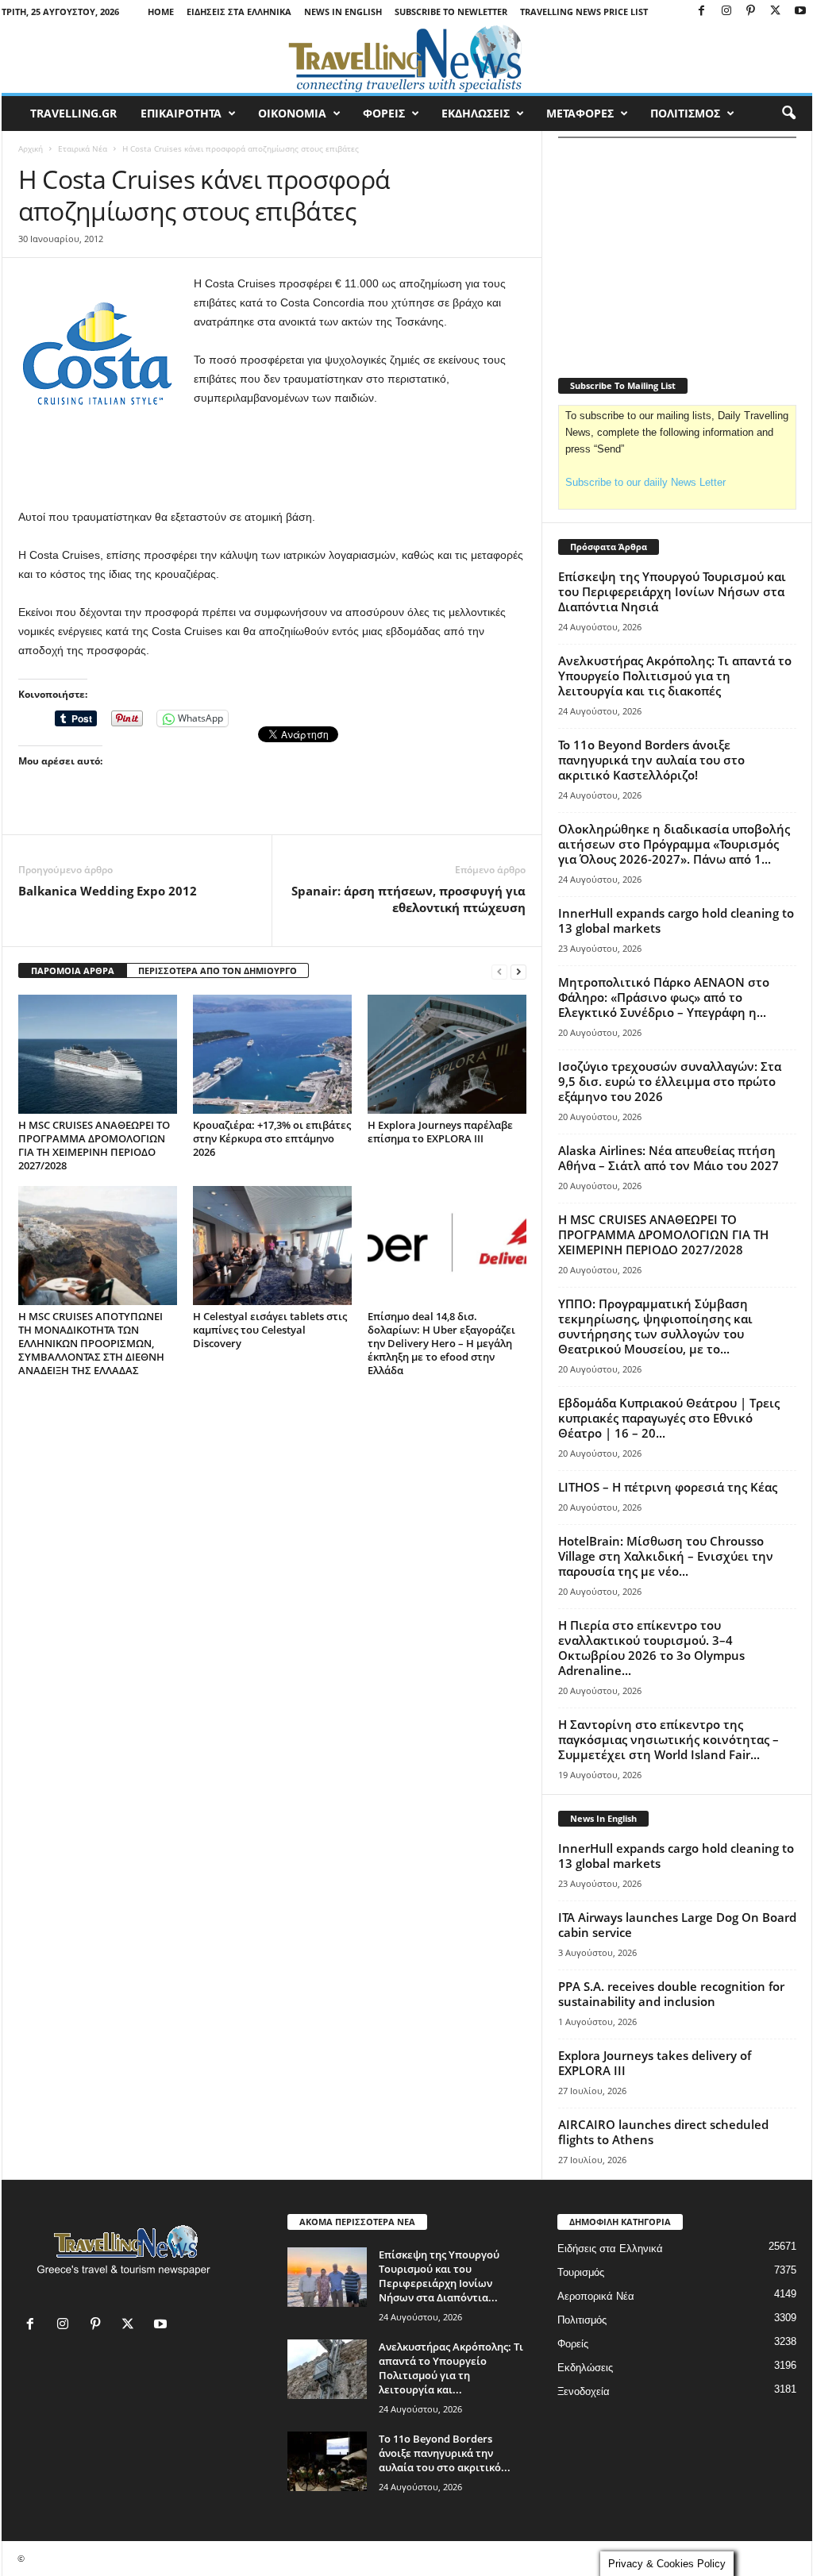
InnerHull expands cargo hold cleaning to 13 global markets (676, 920)
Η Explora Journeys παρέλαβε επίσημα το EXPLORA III (440, 1132)
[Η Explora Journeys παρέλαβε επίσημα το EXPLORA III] (447, 1054)
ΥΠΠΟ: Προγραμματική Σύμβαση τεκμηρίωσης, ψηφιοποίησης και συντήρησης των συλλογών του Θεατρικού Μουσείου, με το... (655, 1326)
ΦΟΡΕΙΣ (384, 113)
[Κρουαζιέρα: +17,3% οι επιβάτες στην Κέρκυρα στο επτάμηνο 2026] (272, 1054)
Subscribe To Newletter (451, 12)
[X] (776, 12)
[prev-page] (499, 971)
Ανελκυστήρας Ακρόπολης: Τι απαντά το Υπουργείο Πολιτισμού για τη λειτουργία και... (451, 2368)
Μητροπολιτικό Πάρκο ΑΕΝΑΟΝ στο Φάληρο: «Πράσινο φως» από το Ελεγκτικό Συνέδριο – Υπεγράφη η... (664, 997)
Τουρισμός (581, 2272)
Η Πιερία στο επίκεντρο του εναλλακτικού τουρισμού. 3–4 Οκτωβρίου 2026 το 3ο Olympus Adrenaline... (651, 1648)
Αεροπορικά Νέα (596, 2296)
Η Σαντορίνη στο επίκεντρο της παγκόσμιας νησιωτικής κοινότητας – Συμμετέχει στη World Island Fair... (669, 1739)
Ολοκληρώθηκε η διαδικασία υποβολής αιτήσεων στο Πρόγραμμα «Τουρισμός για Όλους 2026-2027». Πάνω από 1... (674, 844)
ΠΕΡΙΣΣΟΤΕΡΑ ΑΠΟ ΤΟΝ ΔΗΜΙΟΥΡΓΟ (218, 970)
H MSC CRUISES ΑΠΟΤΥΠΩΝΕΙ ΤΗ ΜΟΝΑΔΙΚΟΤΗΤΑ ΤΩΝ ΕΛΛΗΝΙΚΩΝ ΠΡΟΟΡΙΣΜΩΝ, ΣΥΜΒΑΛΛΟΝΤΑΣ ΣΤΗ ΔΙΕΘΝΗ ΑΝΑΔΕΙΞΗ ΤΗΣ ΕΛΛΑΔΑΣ (91, 1343)
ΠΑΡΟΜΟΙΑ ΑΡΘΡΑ (73, 970)
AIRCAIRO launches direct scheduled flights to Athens (663, 2132)
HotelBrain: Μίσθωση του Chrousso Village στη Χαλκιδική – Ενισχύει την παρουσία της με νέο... (666, 1556)
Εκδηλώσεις (585, 2368)
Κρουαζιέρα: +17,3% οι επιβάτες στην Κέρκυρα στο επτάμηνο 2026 (272, 1138)
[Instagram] (726, 12)
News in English (343, 12)
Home (161, 12)
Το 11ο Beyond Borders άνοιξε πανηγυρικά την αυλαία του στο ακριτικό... (445, 2453)
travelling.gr (73, 113)
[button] (788, 114)
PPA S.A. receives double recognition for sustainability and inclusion (671, 1994)
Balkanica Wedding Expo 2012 (108, 891)
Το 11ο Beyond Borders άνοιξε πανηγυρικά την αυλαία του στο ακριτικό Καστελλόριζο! (651, 760)
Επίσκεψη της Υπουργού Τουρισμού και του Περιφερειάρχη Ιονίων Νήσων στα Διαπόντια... (439, 2276)
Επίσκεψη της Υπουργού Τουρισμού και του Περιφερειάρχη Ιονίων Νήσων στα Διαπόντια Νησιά (672, 591)
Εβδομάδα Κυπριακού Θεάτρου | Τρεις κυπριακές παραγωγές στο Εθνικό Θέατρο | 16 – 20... (669, 1418)
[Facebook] (702, 12)
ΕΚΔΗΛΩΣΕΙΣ (476, 113)
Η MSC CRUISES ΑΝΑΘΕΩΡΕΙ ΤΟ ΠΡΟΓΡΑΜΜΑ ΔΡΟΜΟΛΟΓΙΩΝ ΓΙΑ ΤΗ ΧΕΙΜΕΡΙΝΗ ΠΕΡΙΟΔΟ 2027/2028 (94, 1145)
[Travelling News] (407, 58)
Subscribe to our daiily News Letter (645, 482)
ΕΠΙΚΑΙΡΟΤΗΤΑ (181, 113)
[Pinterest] (751, 12)
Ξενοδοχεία (584, 2391)
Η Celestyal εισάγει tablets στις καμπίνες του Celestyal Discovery (270, 1330)
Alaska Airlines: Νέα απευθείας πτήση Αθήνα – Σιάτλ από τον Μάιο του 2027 (669, 1158)
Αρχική (31, 148)
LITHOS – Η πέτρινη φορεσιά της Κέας (668, 1487)
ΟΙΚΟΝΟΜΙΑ (292, 113)
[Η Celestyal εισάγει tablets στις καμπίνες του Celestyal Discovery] (272, 1246)
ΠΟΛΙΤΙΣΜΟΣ (685, 113)
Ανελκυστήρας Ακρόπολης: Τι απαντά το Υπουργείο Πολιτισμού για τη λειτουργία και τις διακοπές (675, 676)
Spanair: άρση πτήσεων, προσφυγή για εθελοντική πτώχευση (408, 899)
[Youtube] (800, 12)
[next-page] (518, 971)
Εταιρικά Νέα (83, 148)
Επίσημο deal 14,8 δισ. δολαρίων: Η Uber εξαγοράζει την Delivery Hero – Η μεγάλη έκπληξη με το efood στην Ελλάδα (441, 1343)
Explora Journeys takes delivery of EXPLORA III (655, 2063)
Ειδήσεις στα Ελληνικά (239, 12)
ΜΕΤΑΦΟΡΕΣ (580, 113)
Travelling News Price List (584, 12)
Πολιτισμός (582, 2320)
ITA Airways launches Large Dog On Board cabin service (677, 1925)
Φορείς (573, 2344)
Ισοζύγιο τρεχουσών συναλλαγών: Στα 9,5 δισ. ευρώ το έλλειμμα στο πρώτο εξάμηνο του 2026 (670, 1081)
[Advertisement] (272, 466)
